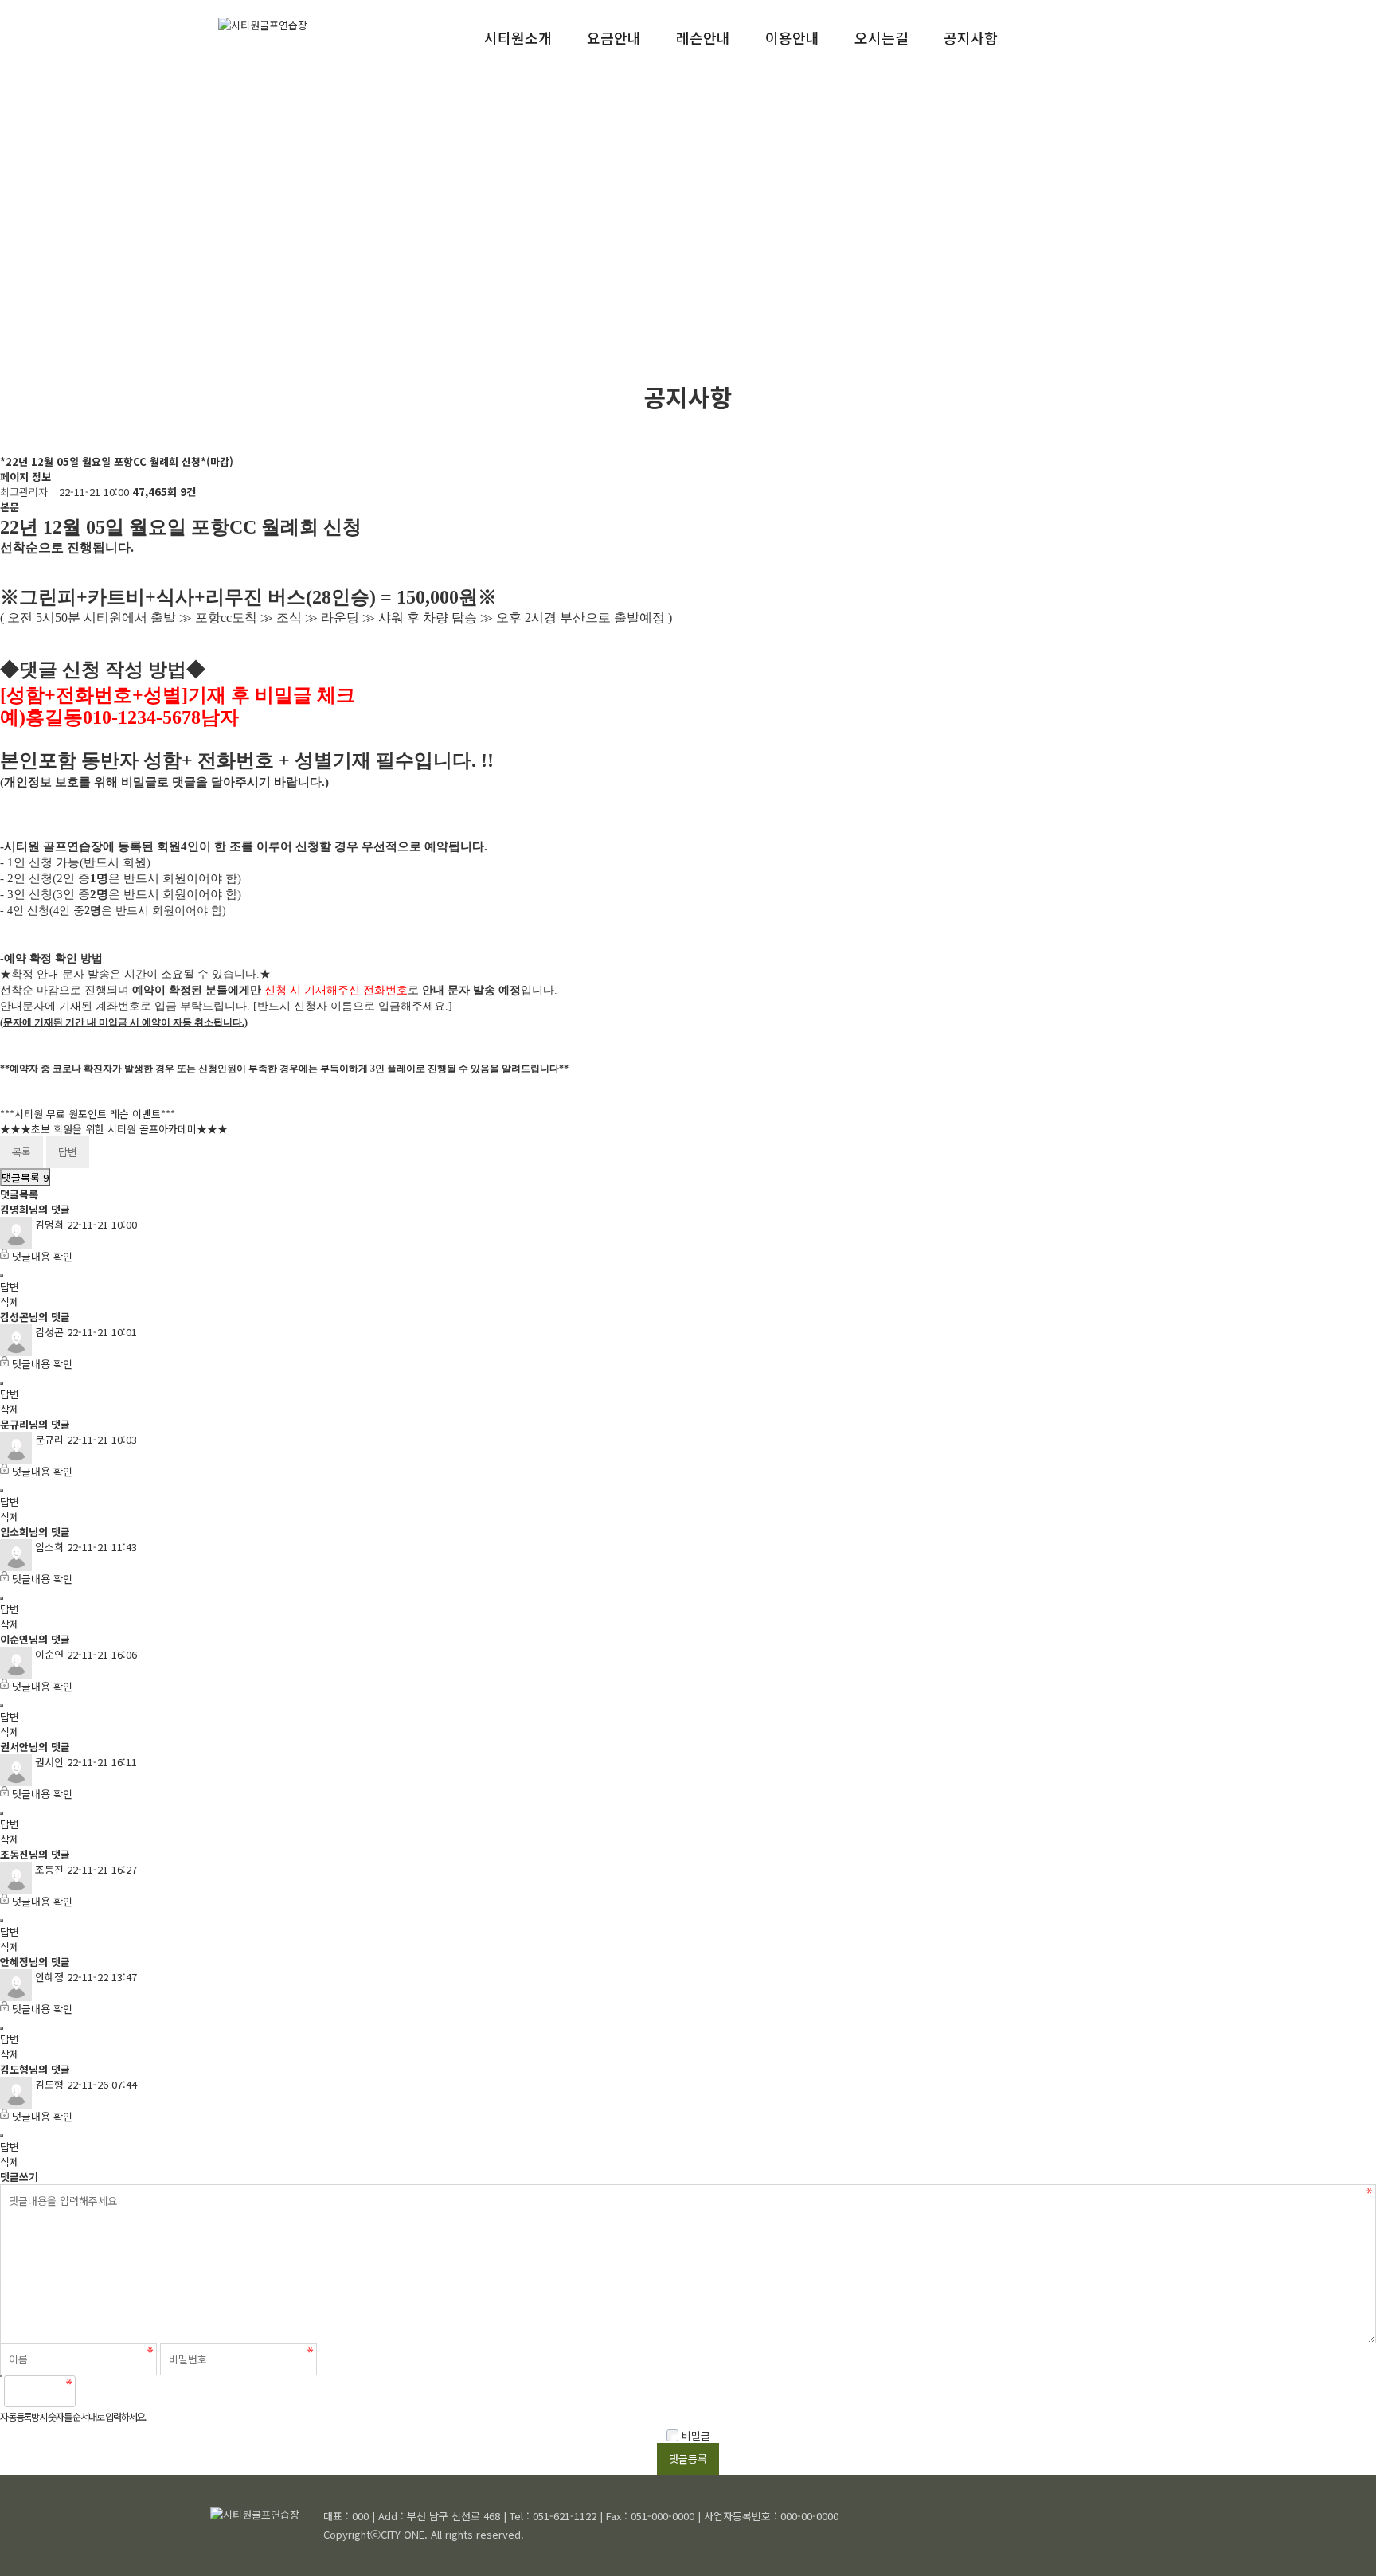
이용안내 (792, 37)
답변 (68, 1152)
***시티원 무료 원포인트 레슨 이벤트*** (88, 1114)
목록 (21, 1152)
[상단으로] (1340, 2540)
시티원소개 (518, 37)
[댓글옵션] (2, 1276)
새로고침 (130, 2391)
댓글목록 (25, 1177)
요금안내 (614, 37)
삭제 (10, 1302)
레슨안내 (703, 37)
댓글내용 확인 (42, 1256)
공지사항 (971, 37)
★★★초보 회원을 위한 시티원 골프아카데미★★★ (114, 1129)
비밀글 (694, 2435)
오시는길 (881, 37)
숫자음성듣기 (95, 2391)
